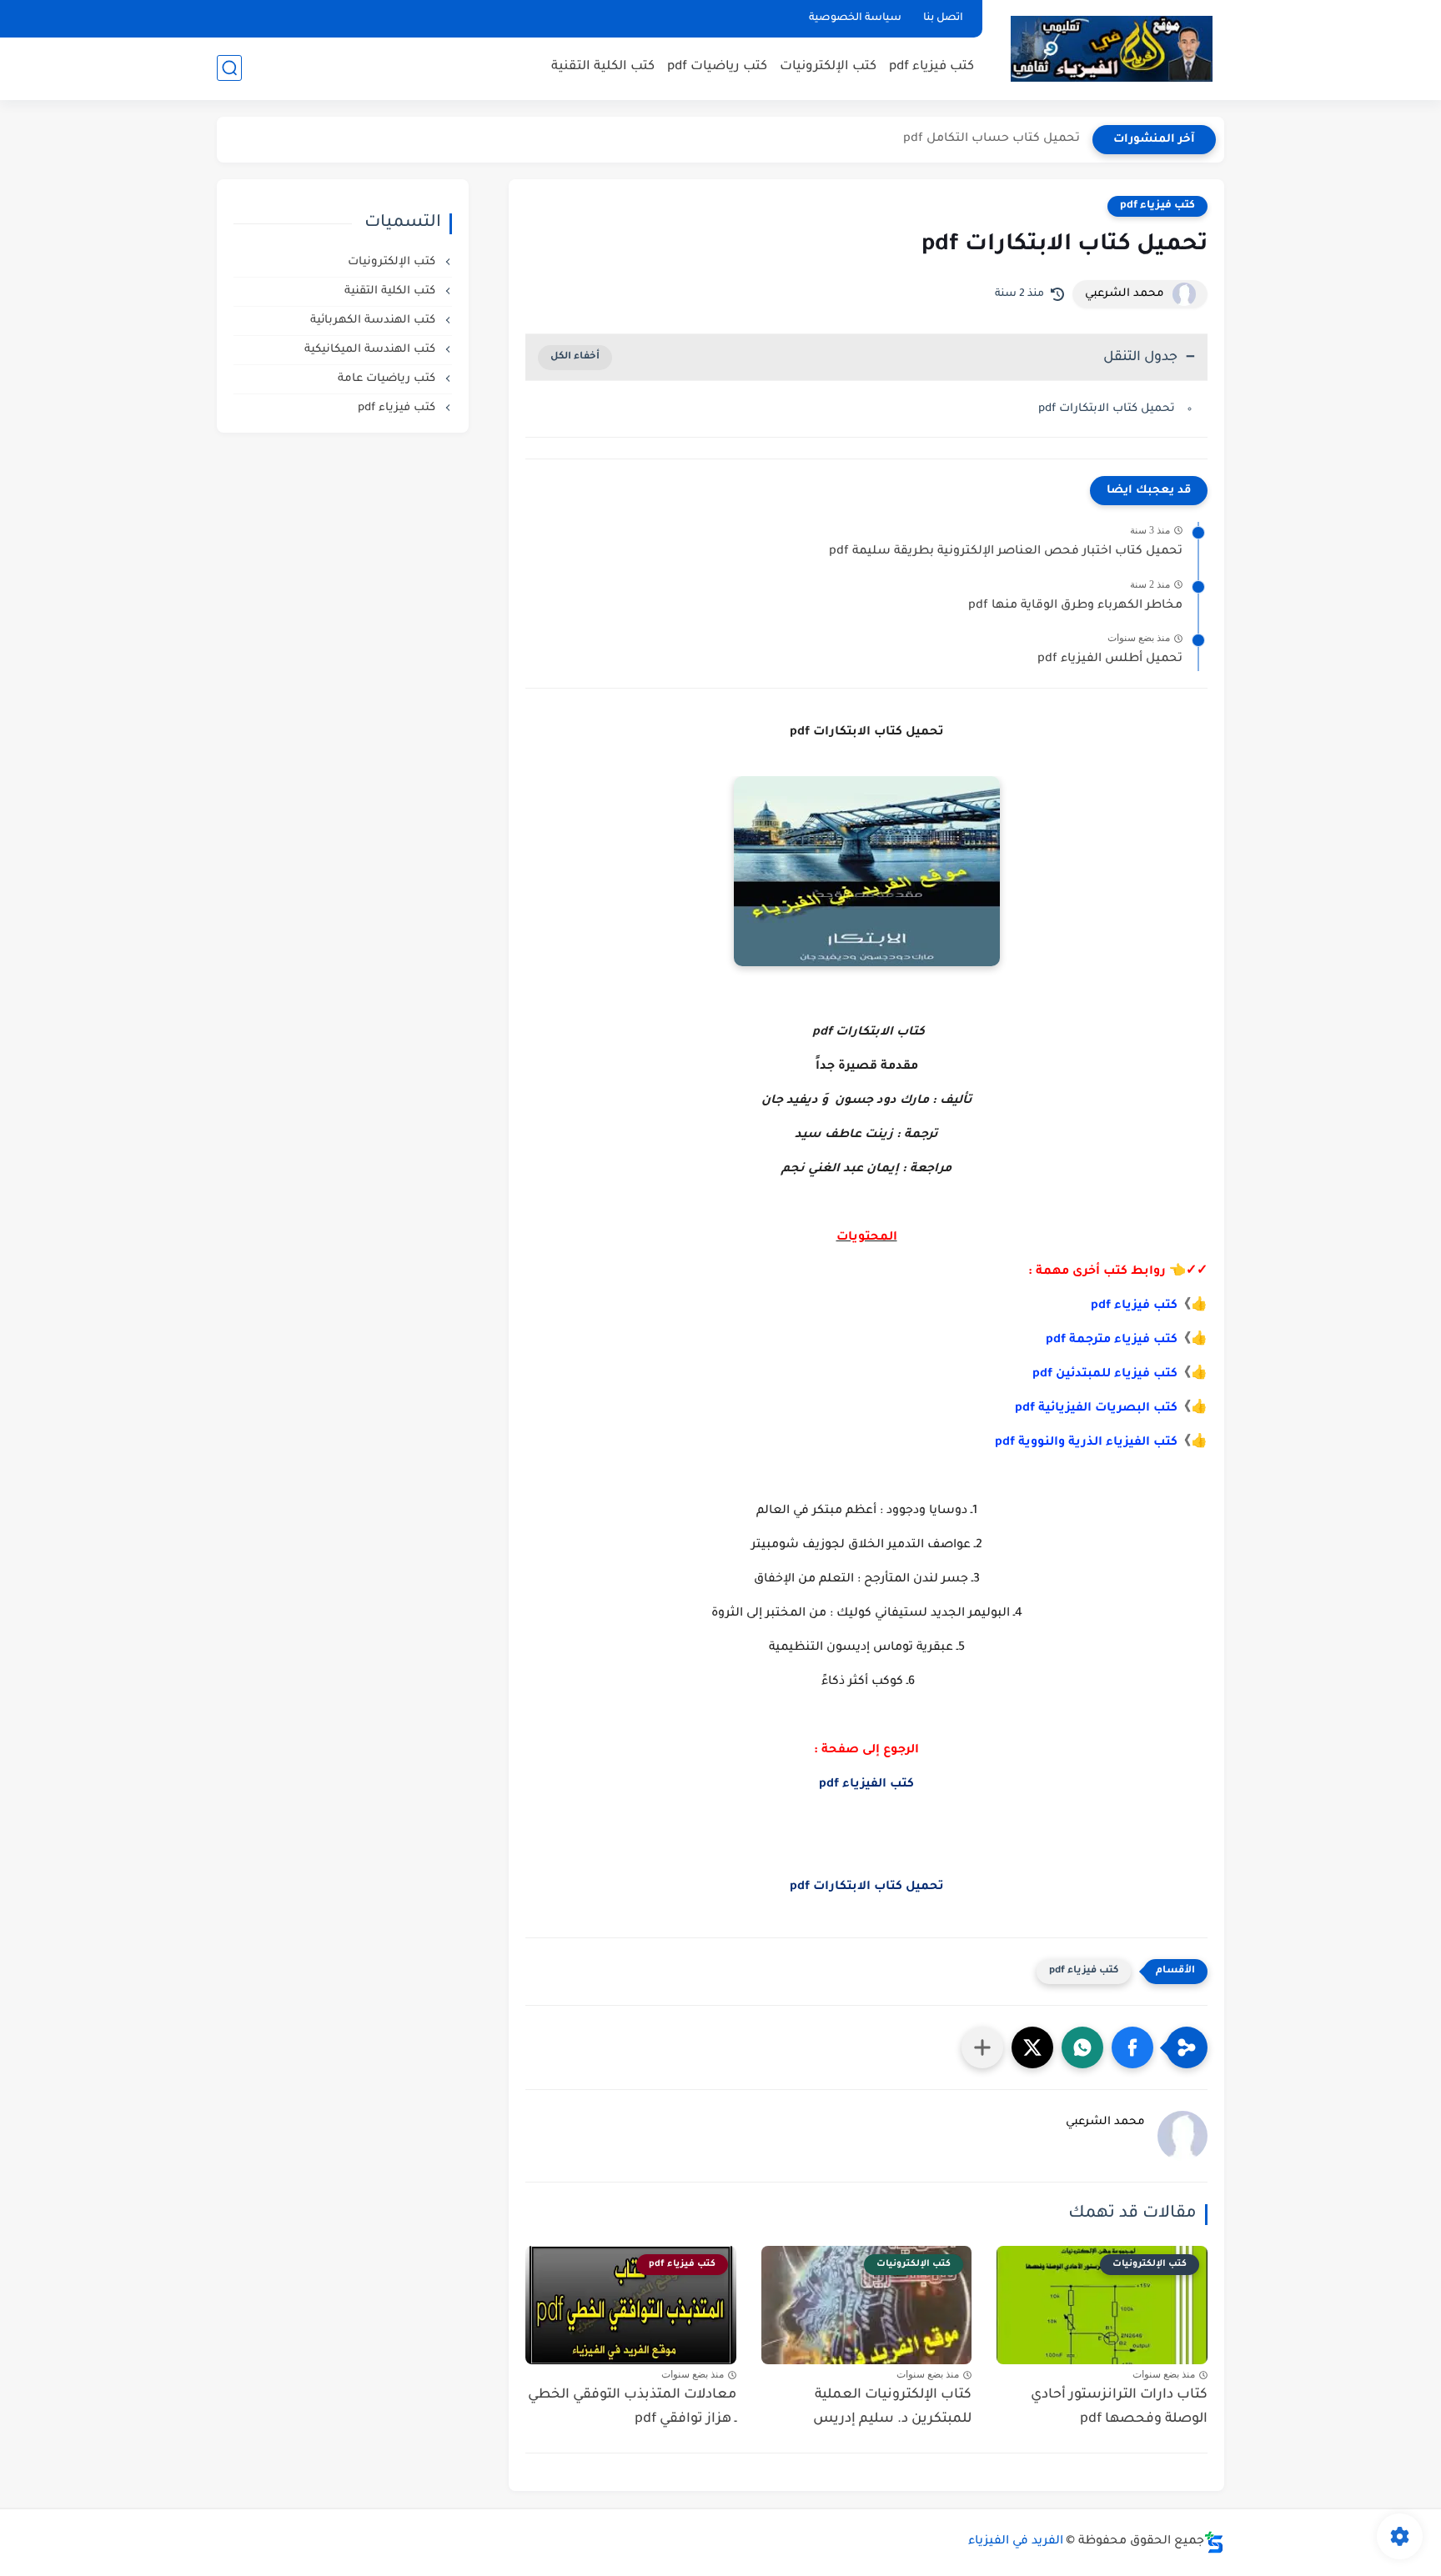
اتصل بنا (943, 18)
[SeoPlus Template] (1214, 2542)
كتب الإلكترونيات (828, 67)
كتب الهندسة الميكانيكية (372, 350)
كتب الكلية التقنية (603, 67)
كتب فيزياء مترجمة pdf (1112, 1341)
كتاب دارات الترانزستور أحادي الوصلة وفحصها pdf (1119, 2407)
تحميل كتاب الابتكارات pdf (1107, 409)
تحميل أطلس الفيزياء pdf (1110, 659)
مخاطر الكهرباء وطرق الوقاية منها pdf (1075, 606)
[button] (1132, 2047)
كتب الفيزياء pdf (866, 1785)
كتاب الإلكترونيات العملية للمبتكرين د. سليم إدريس (892, 2407)
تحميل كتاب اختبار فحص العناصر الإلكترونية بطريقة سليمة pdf (1006, 552)
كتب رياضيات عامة (388, 379)
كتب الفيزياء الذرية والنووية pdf (1086, 1443)
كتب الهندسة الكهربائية (374, 321)
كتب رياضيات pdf (717, 67)
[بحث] (229, 68)
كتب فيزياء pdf (931, 67)
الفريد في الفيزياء (1016, 2542)
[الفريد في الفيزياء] (1111, 49)
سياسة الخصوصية (855, 18)
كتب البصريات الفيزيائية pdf (1096, 1409)
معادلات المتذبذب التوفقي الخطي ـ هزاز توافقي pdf (632, 2407)
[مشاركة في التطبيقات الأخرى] (982, 2047)
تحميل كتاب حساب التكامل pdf (992, 139)
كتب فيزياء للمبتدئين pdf (1105, 1375)
